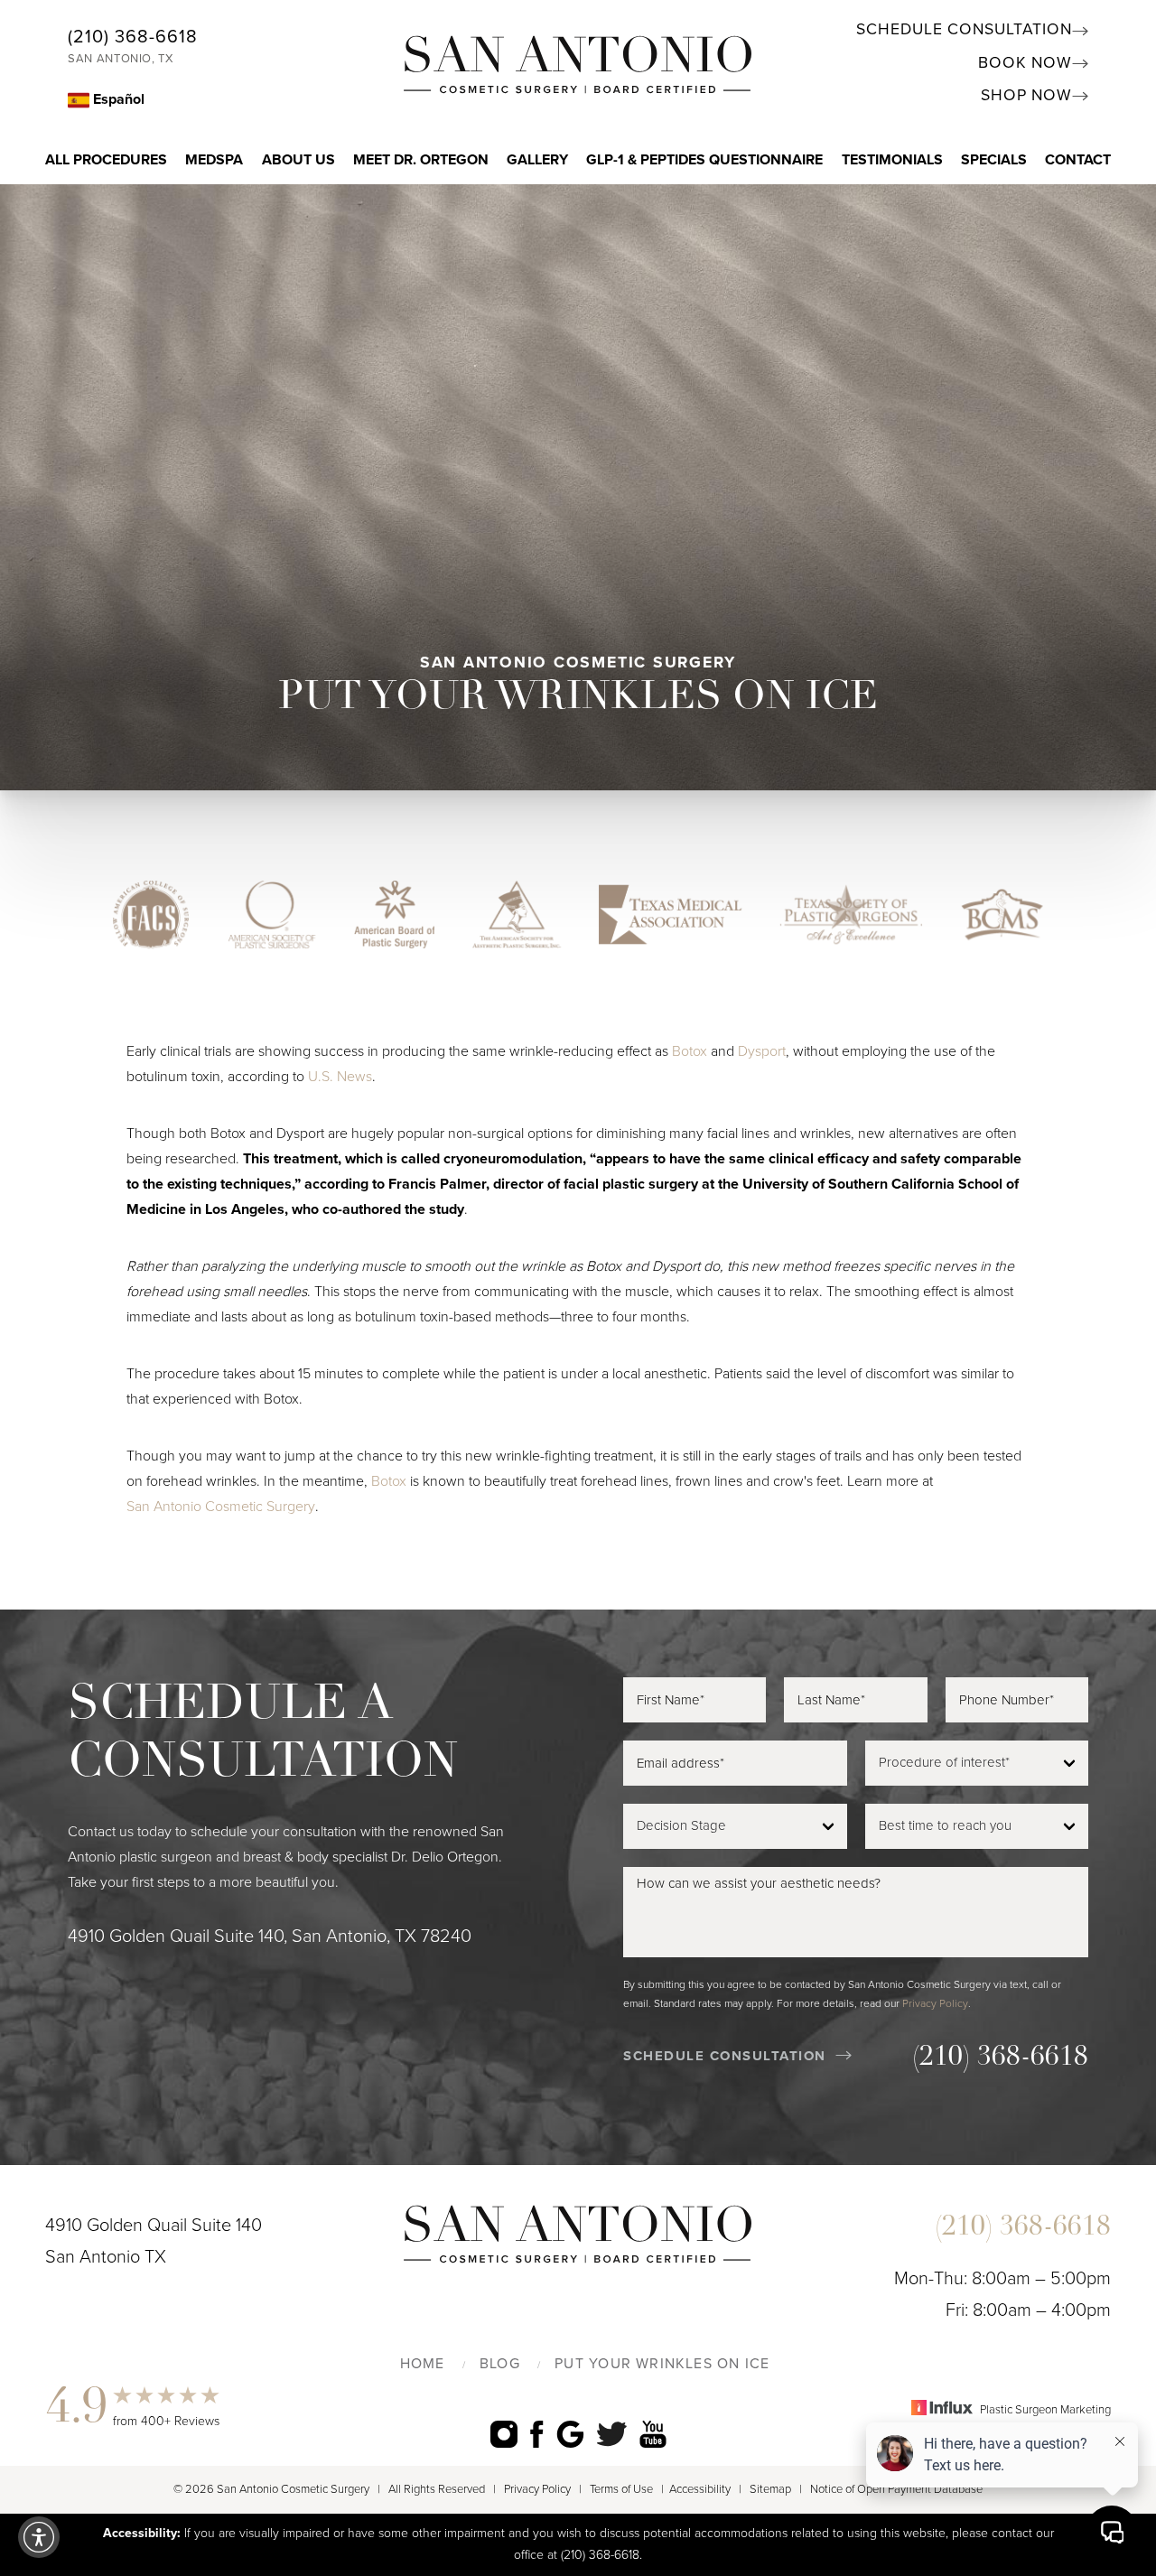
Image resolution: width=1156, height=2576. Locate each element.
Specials (994, 160)
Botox (690, 1051)
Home (423, 2364)
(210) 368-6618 (133, 37)
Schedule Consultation (964, 29)
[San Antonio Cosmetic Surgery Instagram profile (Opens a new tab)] (504, 2434)
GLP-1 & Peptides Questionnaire (704, 160)
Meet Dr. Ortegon (421, 160)
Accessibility (700, 2489)
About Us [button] (298, 160)
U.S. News (340, 1077)
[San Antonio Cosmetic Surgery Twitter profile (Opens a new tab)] (612, 2433)
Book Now (1025, 63)
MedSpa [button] (214, 160)
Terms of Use (621, 2489)
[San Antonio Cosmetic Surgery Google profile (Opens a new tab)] (570, 2434)
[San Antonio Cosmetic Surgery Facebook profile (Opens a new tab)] (537, 2434)
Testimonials (892, 160)
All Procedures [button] (106, 160)
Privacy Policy (935, 2003)
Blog (500, 2364)
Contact (1078, 160)
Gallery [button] (537, 160)
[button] (39, 2537)
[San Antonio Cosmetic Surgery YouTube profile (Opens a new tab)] (653, 2434)
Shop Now (1026, 95)
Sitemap (770, 2489)
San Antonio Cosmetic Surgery (221, 1507)
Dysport (762, 1051)
